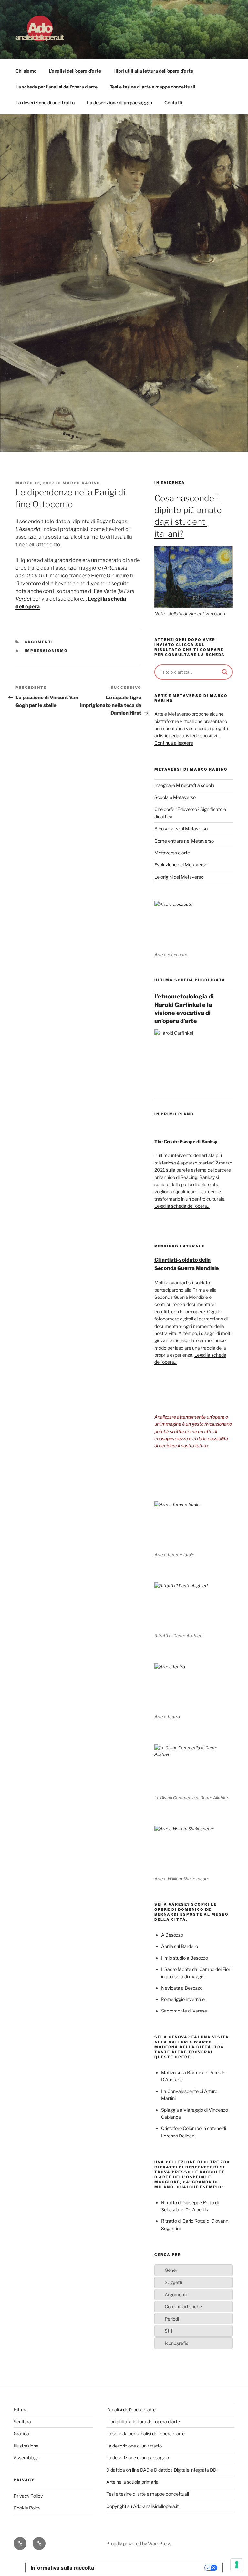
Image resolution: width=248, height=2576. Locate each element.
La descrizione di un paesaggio (119, 103)
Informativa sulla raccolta (62, 2568)
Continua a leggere (174, 743)
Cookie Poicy (27, 2508)
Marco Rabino (82, 483)
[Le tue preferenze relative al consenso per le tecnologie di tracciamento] (237, 2565)
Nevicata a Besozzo (182, 1988)
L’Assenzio (28, 529)
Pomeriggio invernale (183, 1999)
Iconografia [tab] (177, 2343)
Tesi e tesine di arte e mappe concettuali (153, 87)
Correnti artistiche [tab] (183, 2307)
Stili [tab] (168, 2331)
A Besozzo (172, 1935)
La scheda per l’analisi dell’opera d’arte (57, 87)
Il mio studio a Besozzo (185, 1958)
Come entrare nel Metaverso (184, 841)
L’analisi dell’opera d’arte (75, 71)
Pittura (21, 2410)
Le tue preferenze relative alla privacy (152, 2568)
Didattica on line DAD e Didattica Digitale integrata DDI (162, 2470)
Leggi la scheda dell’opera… (182, 1206)
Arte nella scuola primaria (132, 2482)
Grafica (21, 2433)
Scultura (22, 2421)
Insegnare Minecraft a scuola (184, 785)
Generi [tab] (171, 2270)
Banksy (207, 1177)
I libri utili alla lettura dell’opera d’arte (153, 71)
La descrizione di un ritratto (45, 103)
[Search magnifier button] (225, 672)
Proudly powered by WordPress (139, 2544)
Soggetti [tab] (173, 2282)
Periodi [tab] (172, 2319)
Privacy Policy (28, 2496)
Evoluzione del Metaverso (181, 865)
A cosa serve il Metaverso (181, 828)
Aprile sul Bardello (180, 1946)
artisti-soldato (196, 1283)
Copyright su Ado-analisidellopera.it (142, 2506)
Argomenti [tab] (176, 2295)
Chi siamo (26, 71)
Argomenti (39, 642)
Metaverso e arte (172, 853)
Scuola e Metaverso (175, 797)
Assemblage (26, 2458)
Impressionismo (46, 651)
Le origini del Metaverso (179, 877)
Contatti (173, 103)
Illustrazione (26, 2446)
